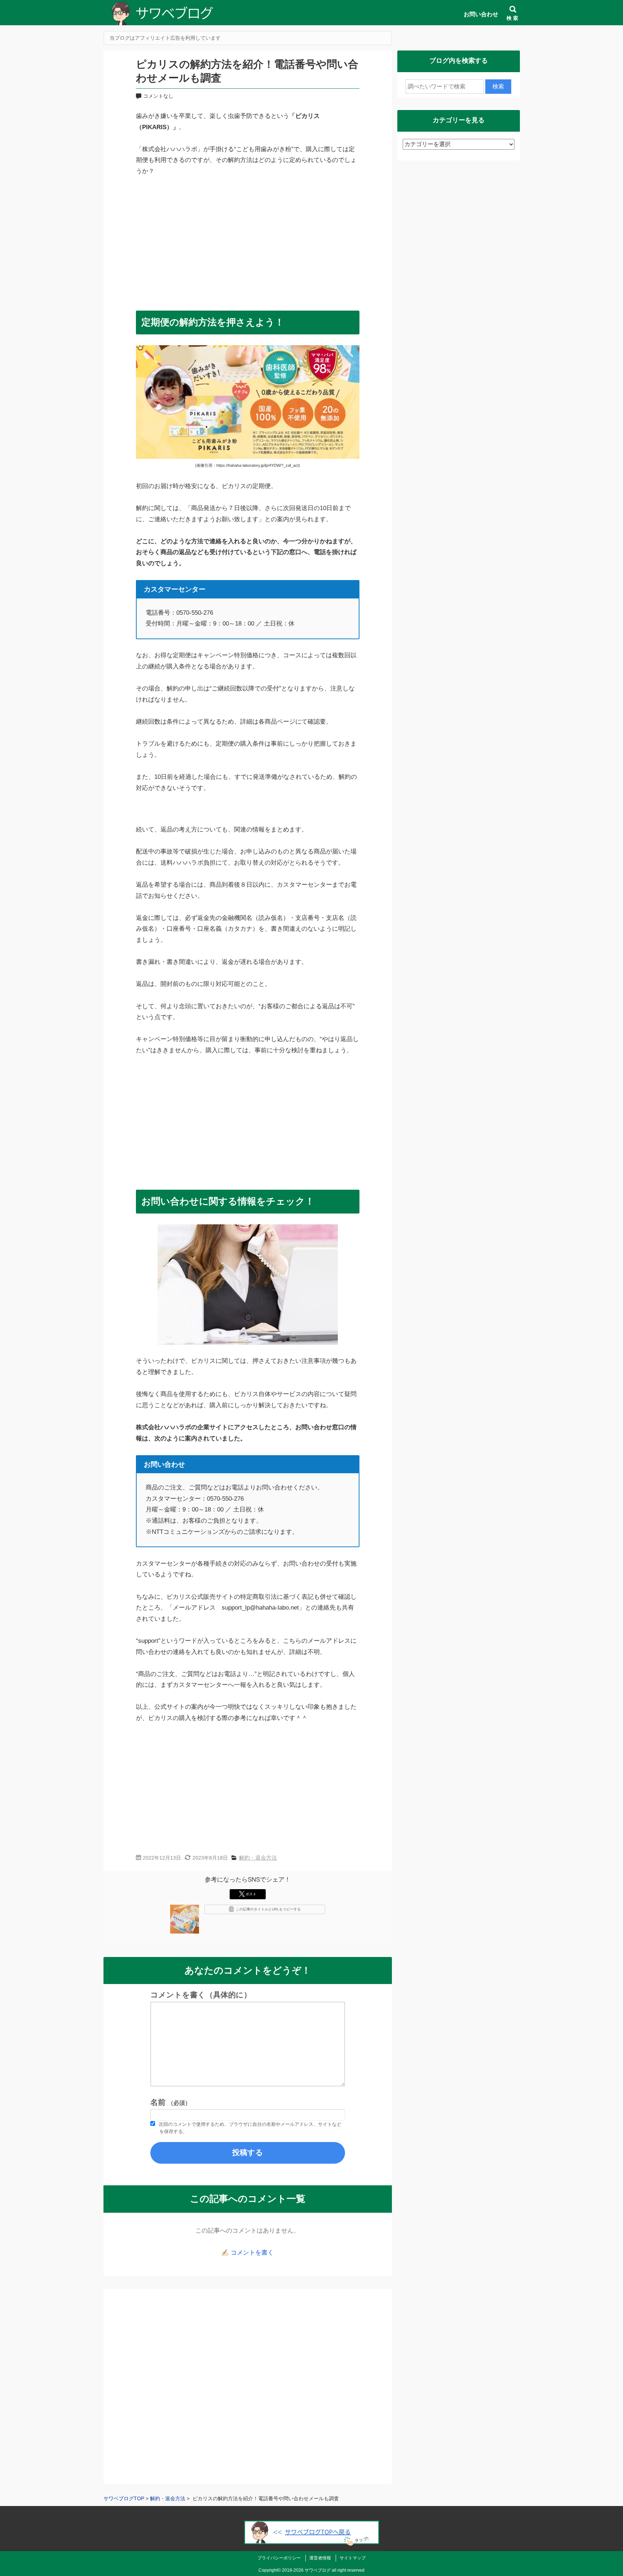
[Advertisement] (248, 240)
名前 (171, 2102)
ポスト (251, 1894)
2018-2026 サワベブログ (306, 2570)
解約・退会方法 (258, 1858)
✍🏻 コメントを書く (248, 2253)
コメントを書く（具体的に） (201, 1995)
